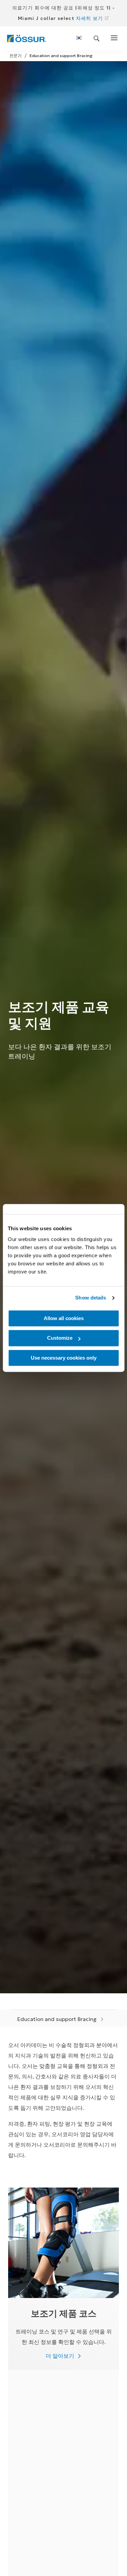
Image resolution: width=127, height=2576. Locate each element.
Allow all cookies (64, 1318)
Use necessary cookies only (64, 1358)
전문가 (16, 56)
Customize (60, 1338)
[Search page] (97, 39)
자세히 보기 (90, 18)
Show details (91, 1298)
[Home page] (27, 39)
